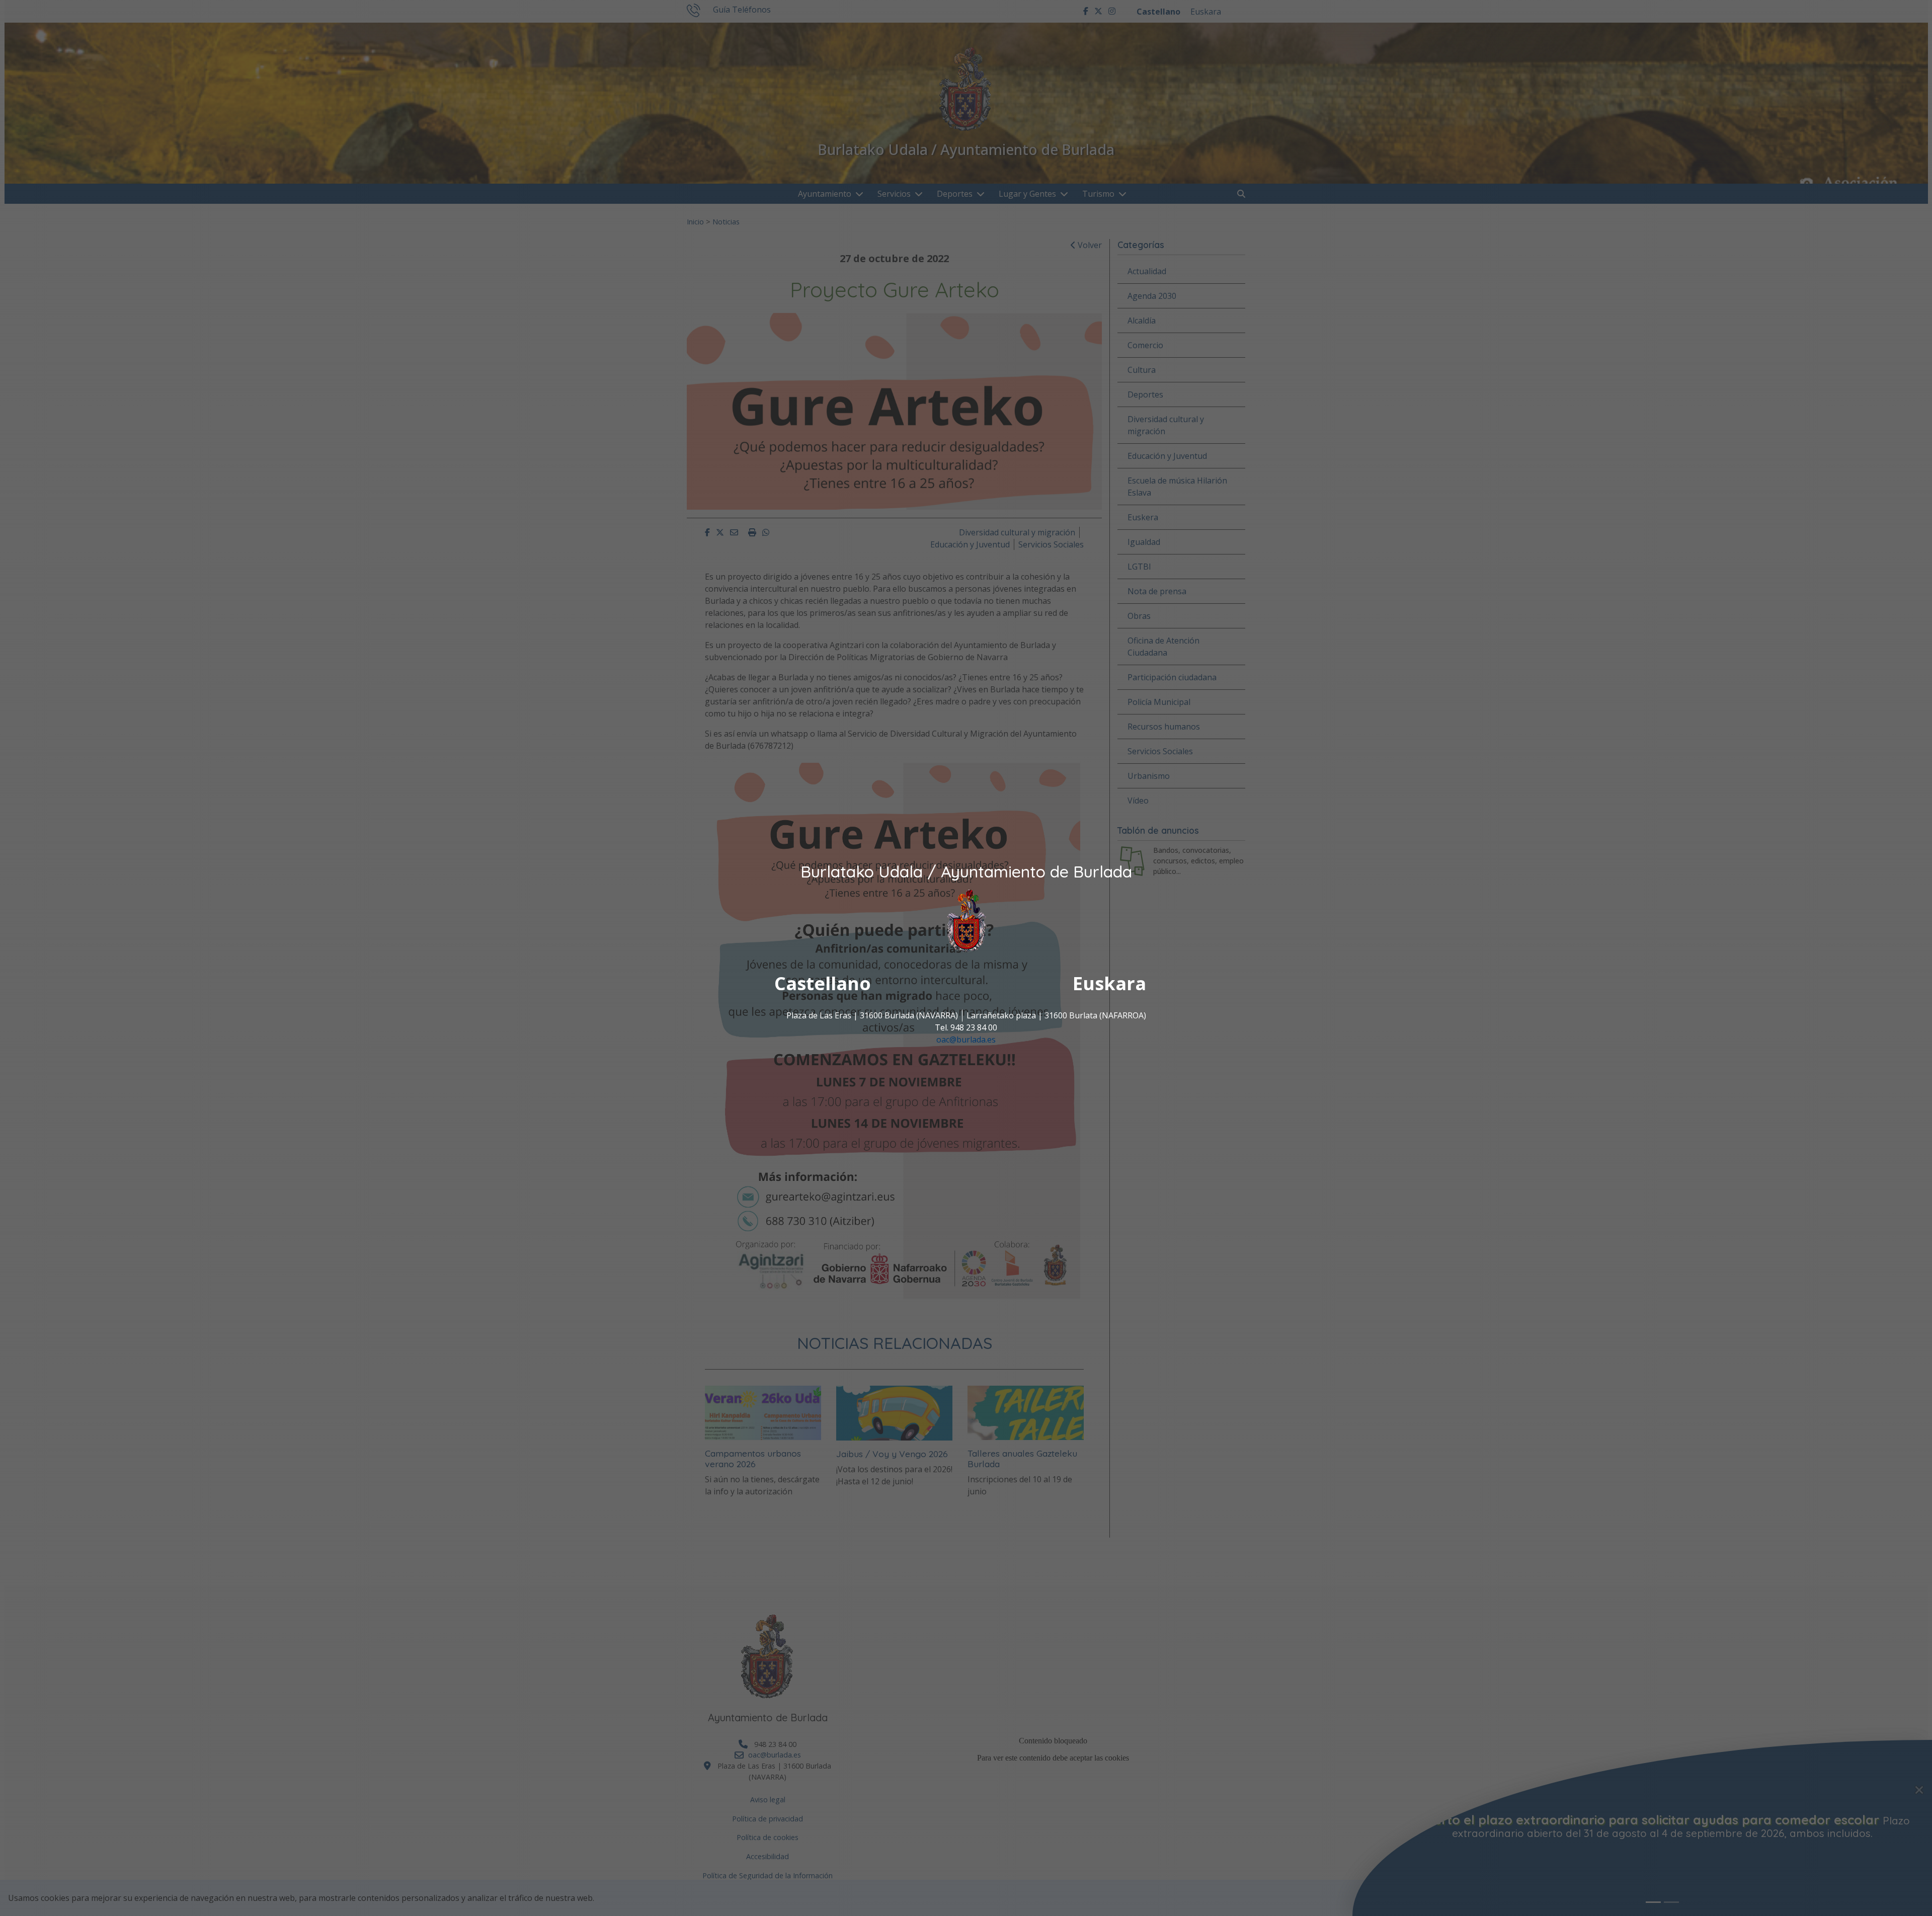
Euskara (1109, 984)
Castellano (823, 984)
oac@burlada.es (966, 1040)
